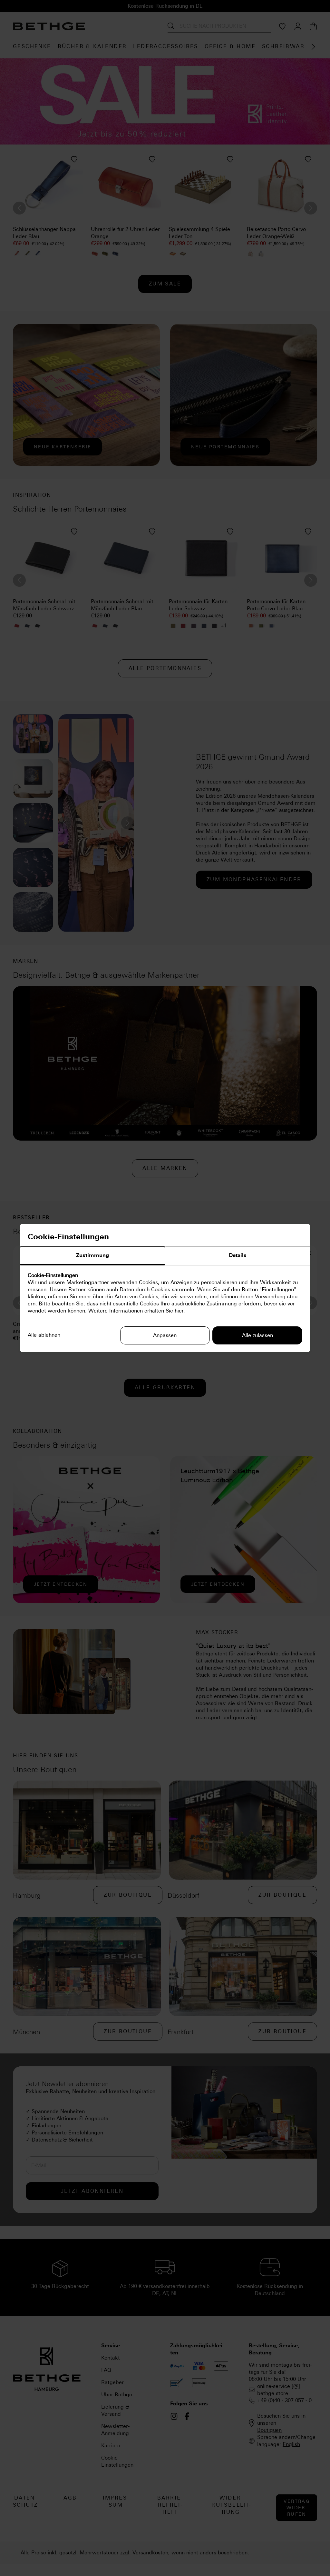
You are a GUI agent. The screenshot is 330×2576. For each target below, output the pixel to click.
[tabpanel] (165, 1293)
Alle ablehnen (44, 1335)
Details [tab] (238, 1255)
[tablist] (165, 1256)
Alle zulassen (257, 1335)
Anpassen (165, 1335)
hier (179, 1311)
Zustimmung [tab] (92, 1255)
